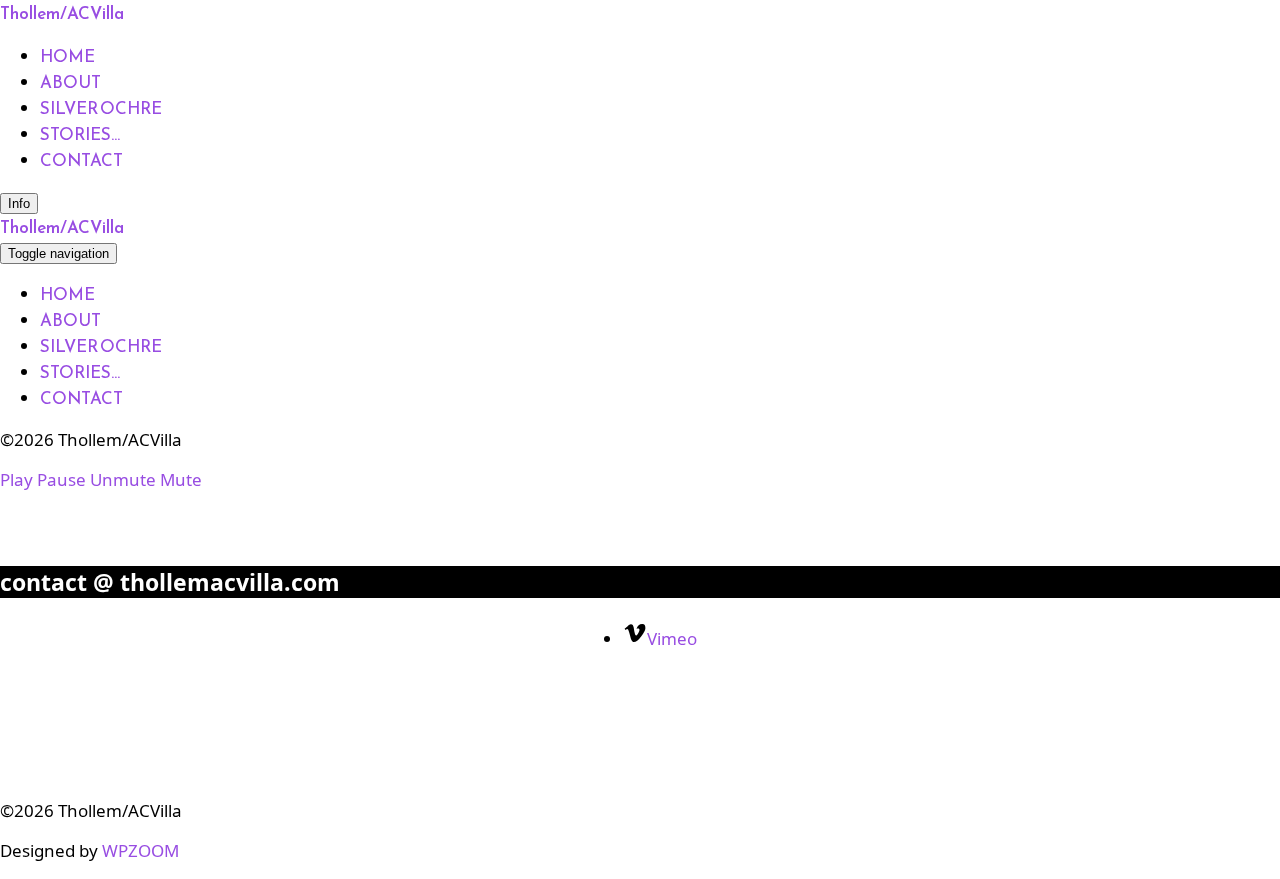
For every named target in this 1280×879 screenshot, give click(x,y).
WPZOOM (140, 850)
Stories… (80, 134)
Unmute (123, 479)
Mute (181, 479)
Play (16, 479)
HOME (67, 56)
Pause (61, 479)
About (70, 82)
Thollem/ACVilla (62, 13)
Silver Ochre (101, 108)
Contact (81, 160)
